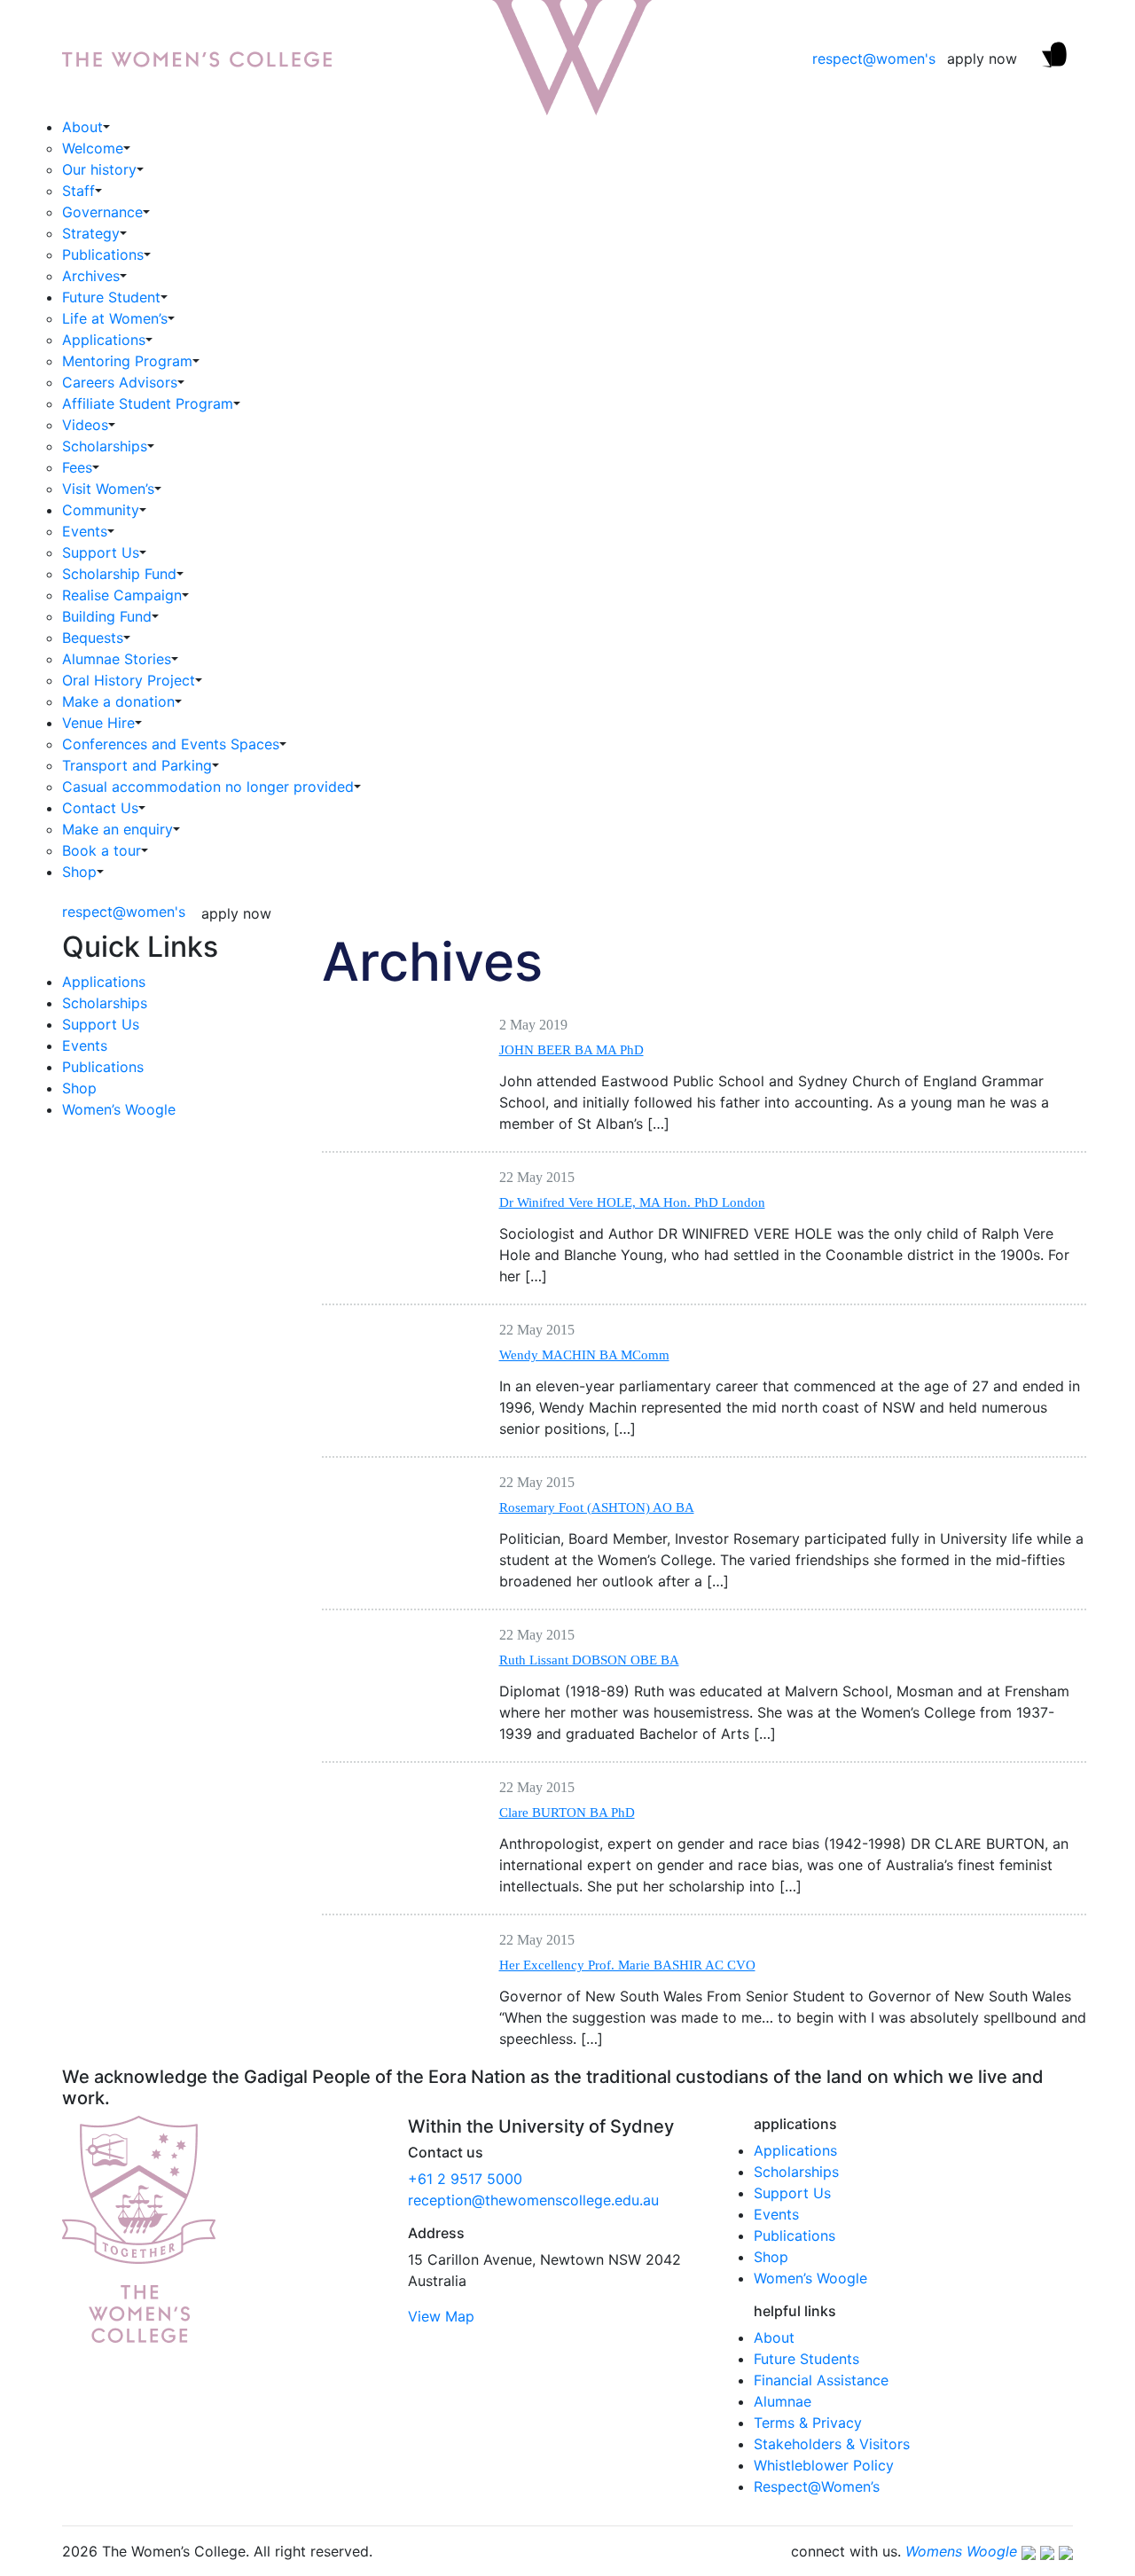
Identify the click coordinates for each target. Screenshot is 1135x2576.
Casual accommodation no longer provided (208, 787)
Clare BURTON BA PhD (567, 1813)
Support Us (101, 552)
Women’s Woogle (119, 1109)
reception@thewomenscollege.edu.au (533, 2200)
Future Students (806, 2359)
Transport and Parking (137, 765)
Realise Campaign (122, 595)
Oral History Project (129, 680)
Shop (79, 872)
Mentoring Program (127, 361)
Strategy (91, 233)
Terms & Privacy (808, 2423)
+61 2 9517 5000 (465, 2179)
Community (101, 510)
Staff (78, 191)
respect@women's (874, 59)
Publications (103, 254)
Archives (91, 276)
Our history (99, 169)
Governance (102, 212)
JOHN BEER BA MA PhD (571, 1050)
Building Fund (107, 616)
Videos (85, 425)
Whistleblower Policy (824, 2465)
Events (85, 531)
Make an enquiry (117, 829)
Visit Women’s (108, 489)
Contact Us (100, 808)
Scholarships (105, 446)
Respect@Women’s (817, 2486)
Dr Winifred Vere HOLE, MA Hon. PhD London (632, 1202)
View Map (441, 2316)
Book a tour (102, 850)
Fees (77, 467)
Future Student (111, 297)
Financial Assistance (821, 2380)
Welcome (93, 148)
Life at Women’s (115, 318)
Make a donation (118, 701)
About (82, 127)
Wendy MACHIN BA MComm (584, 1355)
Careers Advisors (120, 382)
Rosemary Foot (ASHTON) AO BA (597, 1507)
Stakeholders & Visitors (832, 2444)
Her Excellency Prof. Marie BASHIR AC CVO (627, 1965)
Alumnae (783, 2401)
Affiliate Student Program (148, 403)
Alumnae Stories (117, 659)
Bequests (93, 638)
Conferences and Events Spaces (171, 744)
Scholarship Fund (119, 574)
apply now (982, 59)
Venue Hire (98, 723)
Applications (104, 340)
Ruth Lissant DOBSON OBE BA (589, 1660)
